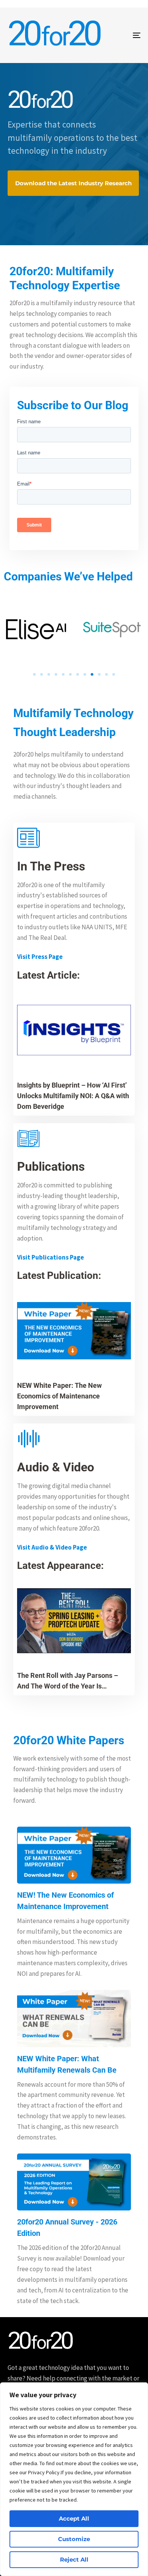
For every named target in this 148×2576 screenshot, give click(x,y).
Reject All (74, 2559)
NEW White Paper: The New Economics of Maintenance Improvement (59, 1396)
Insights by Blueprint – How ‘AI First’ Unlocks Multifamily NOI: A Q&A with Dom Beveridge (73, 1096)
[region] (74, 2479)
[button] (34, 674)
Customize (74, 2539)
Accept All (74, 2518)
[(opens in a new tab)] (74, 1331)
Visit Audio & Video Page (52, 1547)
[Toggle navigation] (118, 35)
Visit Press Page (40, 957)
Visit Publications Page (50, 1257)
